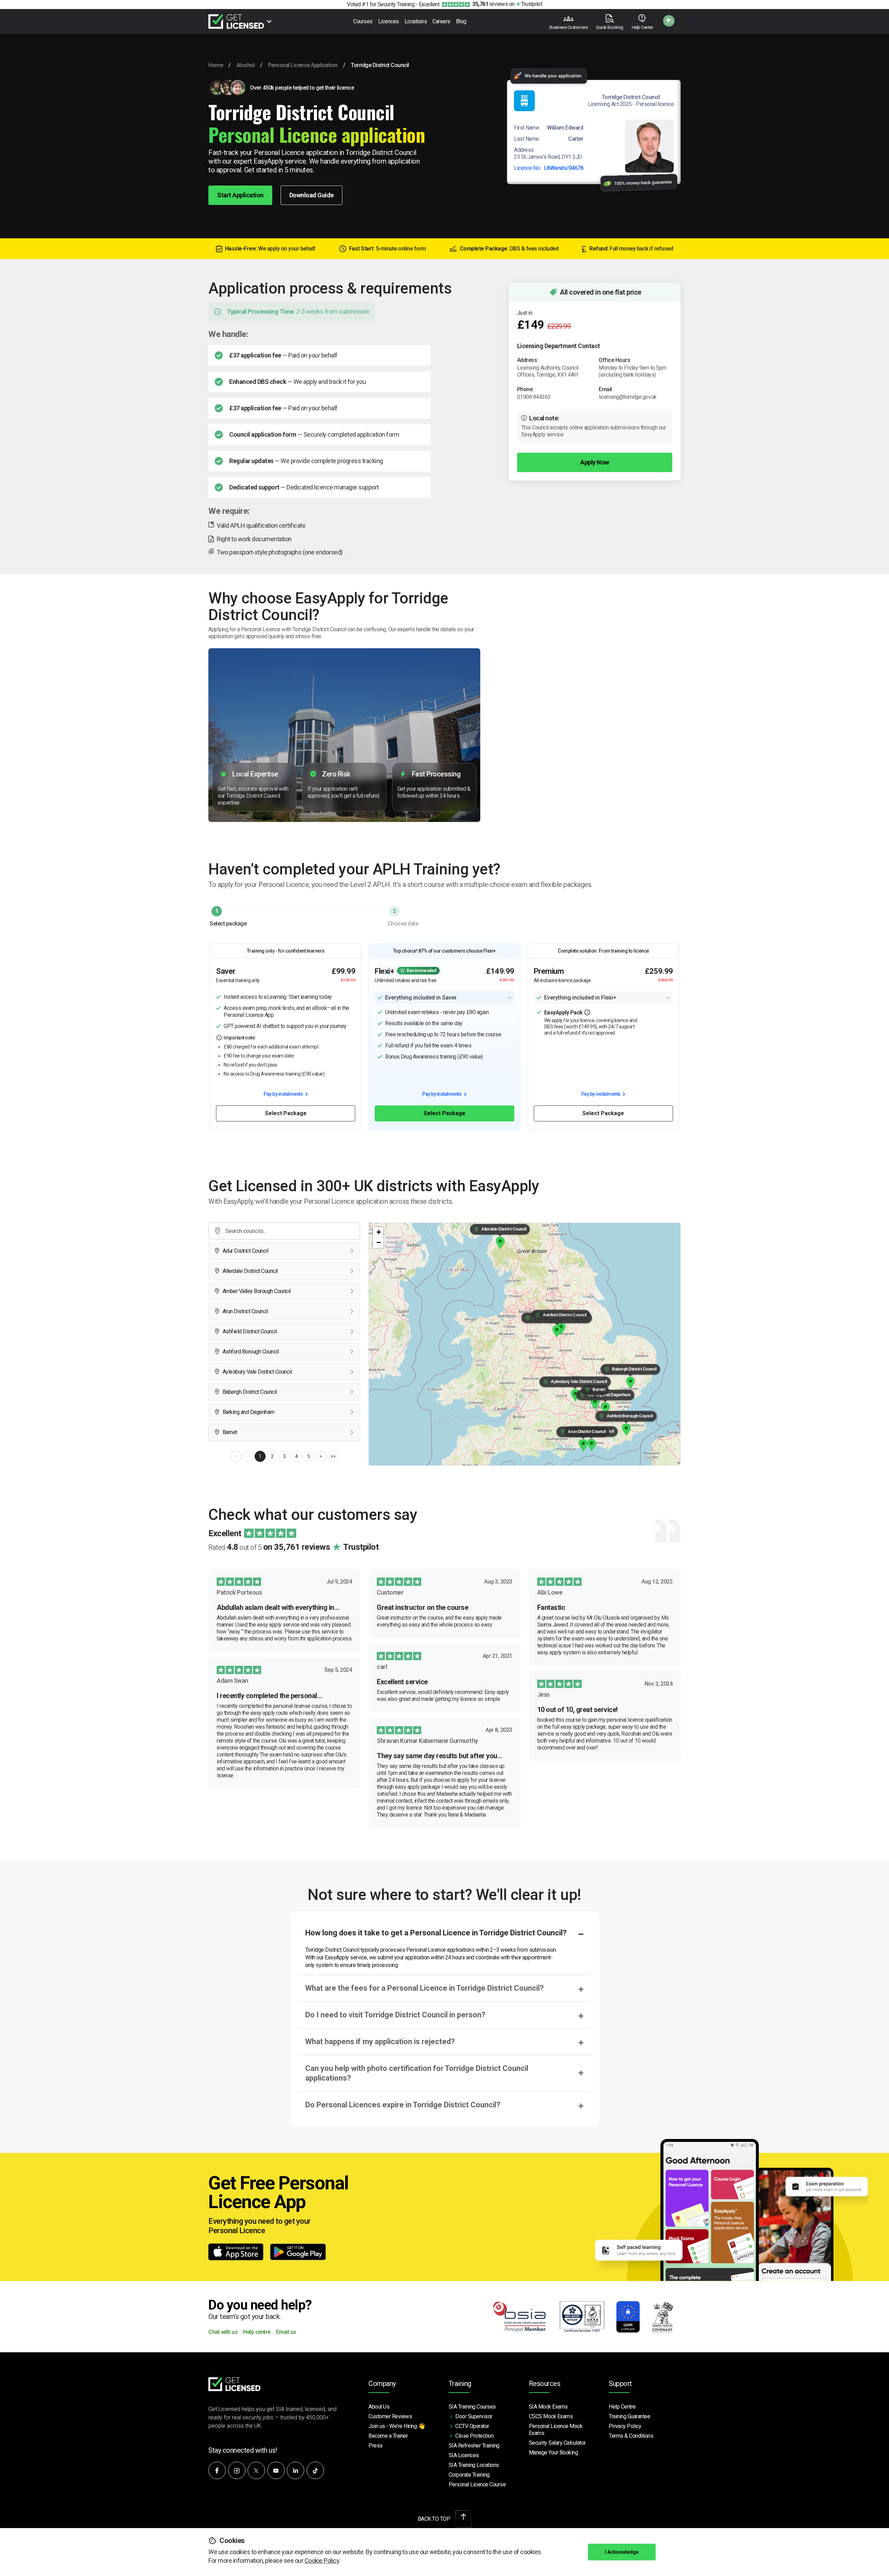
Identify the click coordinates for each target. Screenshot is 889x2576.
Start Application (240, 195)
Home (216, 65)
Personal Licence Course (477, 2484)
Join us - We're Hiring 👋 (397, 2426)
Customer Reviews (390, 2416)
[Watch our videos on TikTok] (315, 2470)
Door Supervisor (474, 2416)
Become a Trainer (388, 2436)
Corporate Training (469, 2475)
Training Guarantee (629, 2416)
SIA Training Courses (472, 2407)
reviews (490, 4)
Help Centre (622, 2407)
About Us (379, 2407)
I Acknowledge (622, 2552)
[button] (592, 1445)
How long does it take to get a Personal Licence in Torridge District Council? (436, 1933)
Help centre (257, 2332)
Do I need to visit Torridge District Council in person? (395, 2015)
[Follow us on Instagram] (237, 2470)
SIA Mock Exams (548, 2407)
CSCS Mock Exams (551, 2416)
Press (376, 2446)
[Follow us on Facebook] (217, 2470)
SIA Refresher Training (474, 2446)
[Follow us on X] (256, 2470)
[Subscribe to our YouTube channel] (276, 2470)
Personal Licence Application (303, 65)
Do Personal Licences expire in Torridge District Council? (403, 2105)
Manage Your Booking (554, 2452)
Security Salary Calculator (557, 2443)
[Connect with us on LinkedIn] (296, 2470)
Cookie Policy (322, 2561)
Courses (363, 21)
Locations (416, 21)
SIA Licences (464, 2455)
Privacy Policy (625, 2426)
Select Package (286, 1113)
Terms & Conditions (631, 2436)
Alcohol (246, 65)
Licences (389, 21)
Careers (441, 21)
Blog (461, 21)
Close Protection (474, 2436)
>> (333, 1456)
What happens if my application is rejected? (380, 2042)
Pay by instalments (284, 1094)
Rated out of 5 (293, 1547)
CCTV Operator (472, 2426)
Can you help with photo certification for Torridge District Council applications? (417, 2073)
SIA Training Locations (474, 2465)
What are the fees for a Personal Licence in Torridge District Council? (425, 1988)
